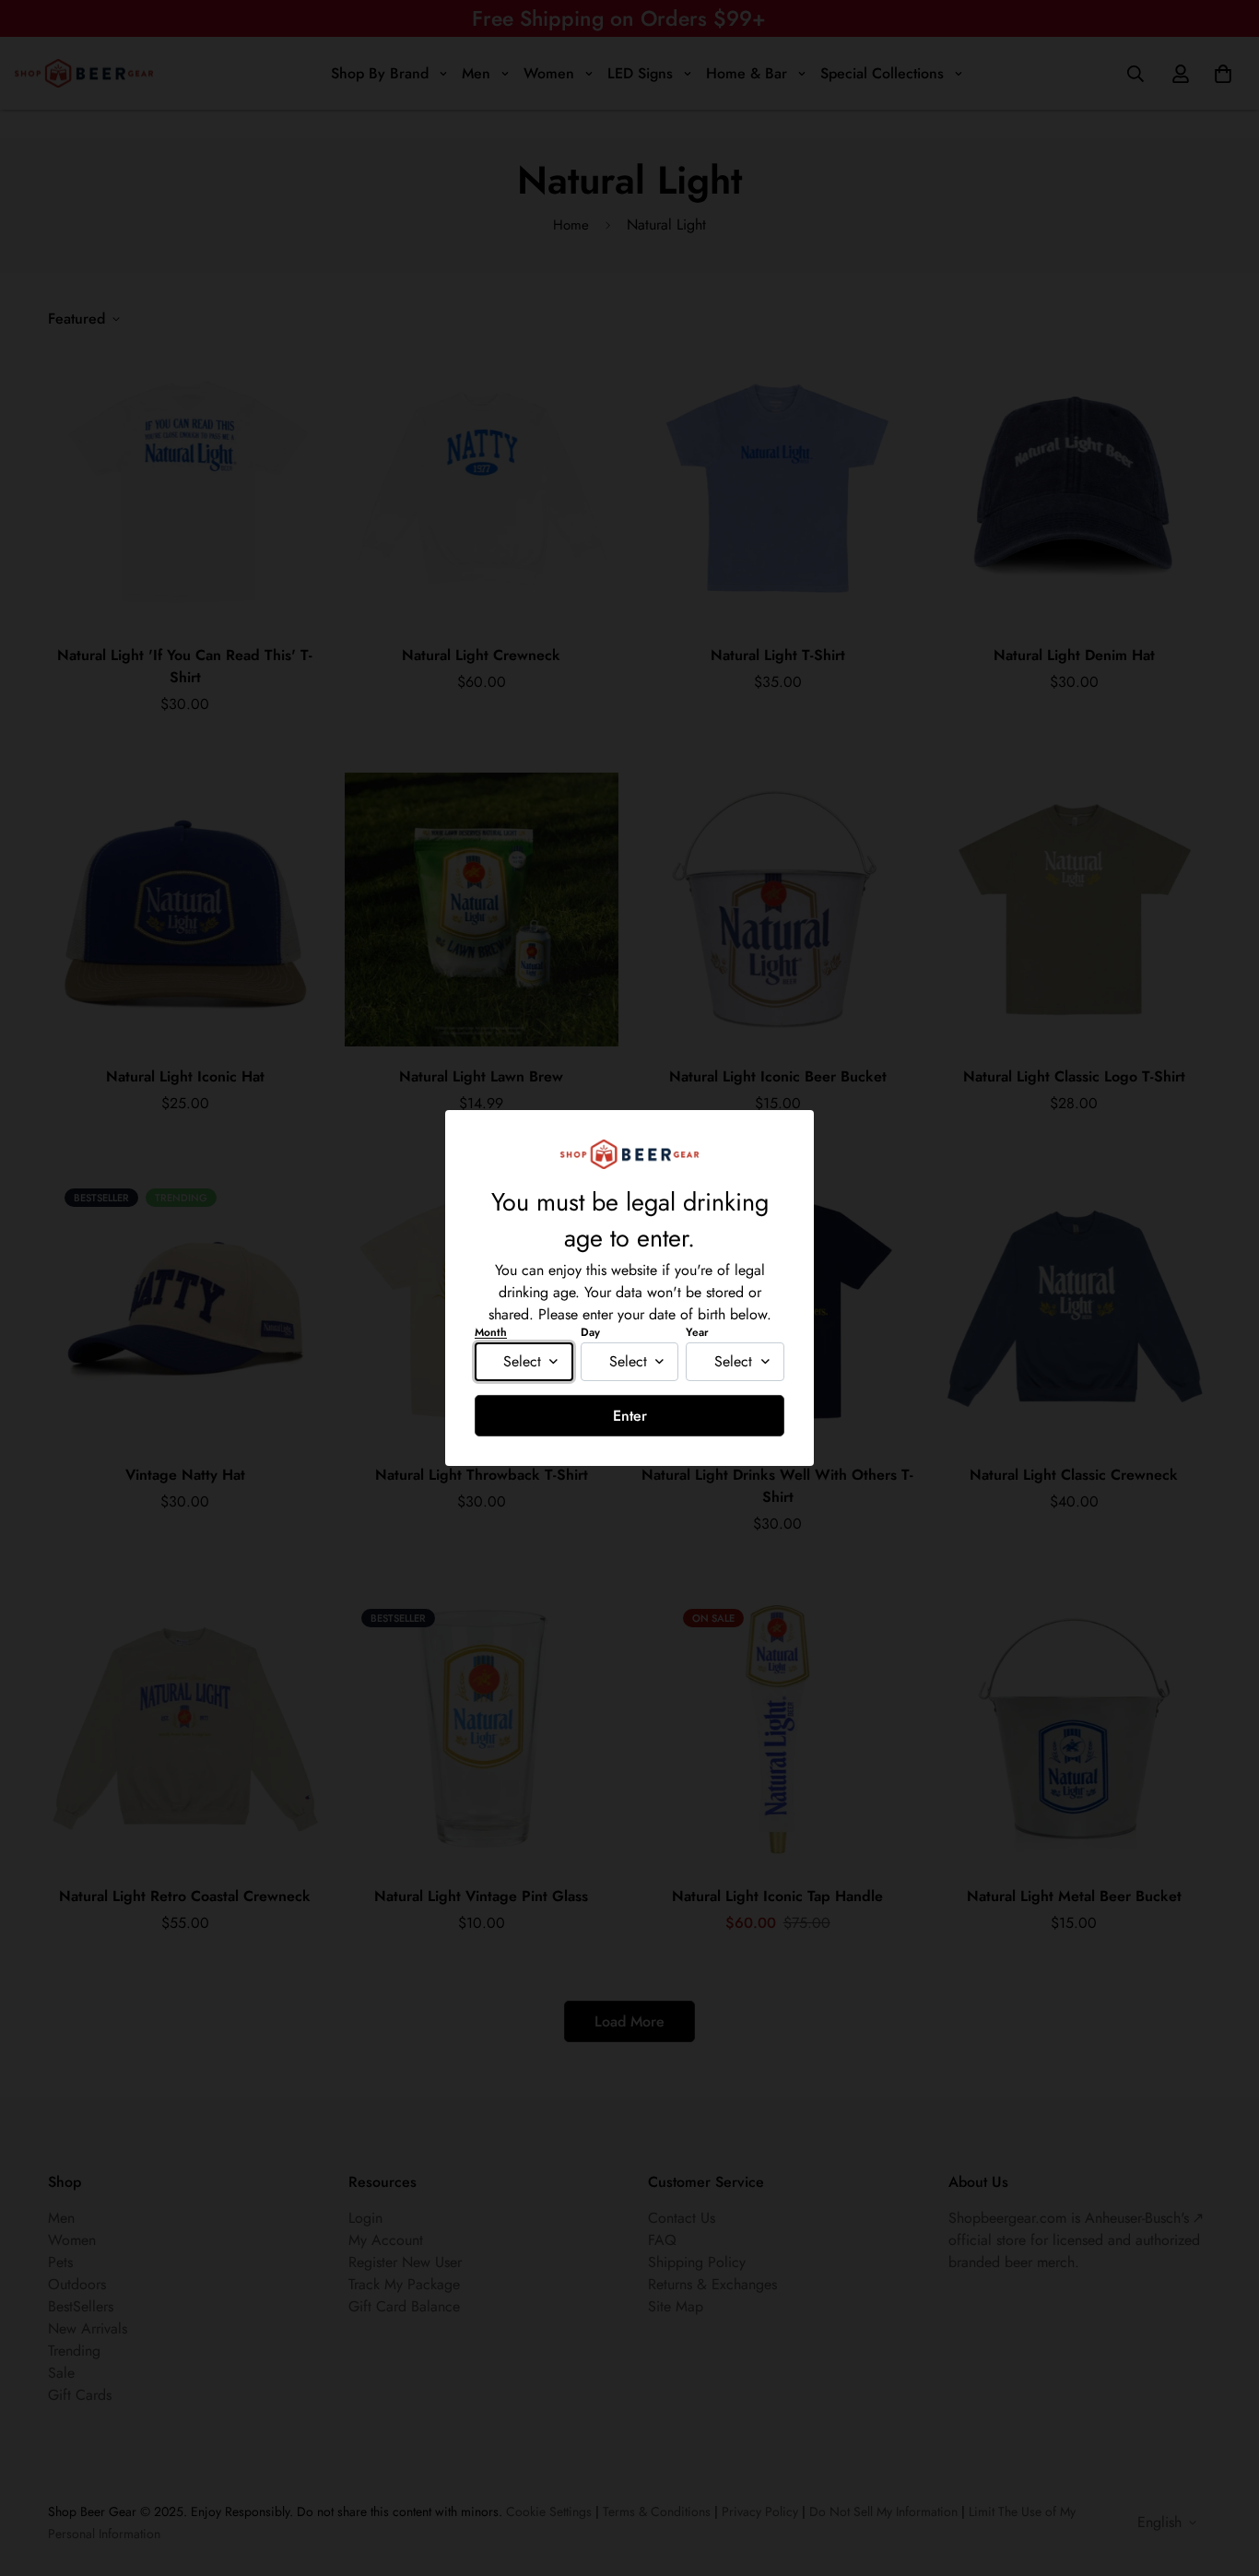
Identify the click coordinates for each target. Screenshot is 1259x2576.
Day (590, 1332)
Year (697, 1332)
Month (491, 1332)
